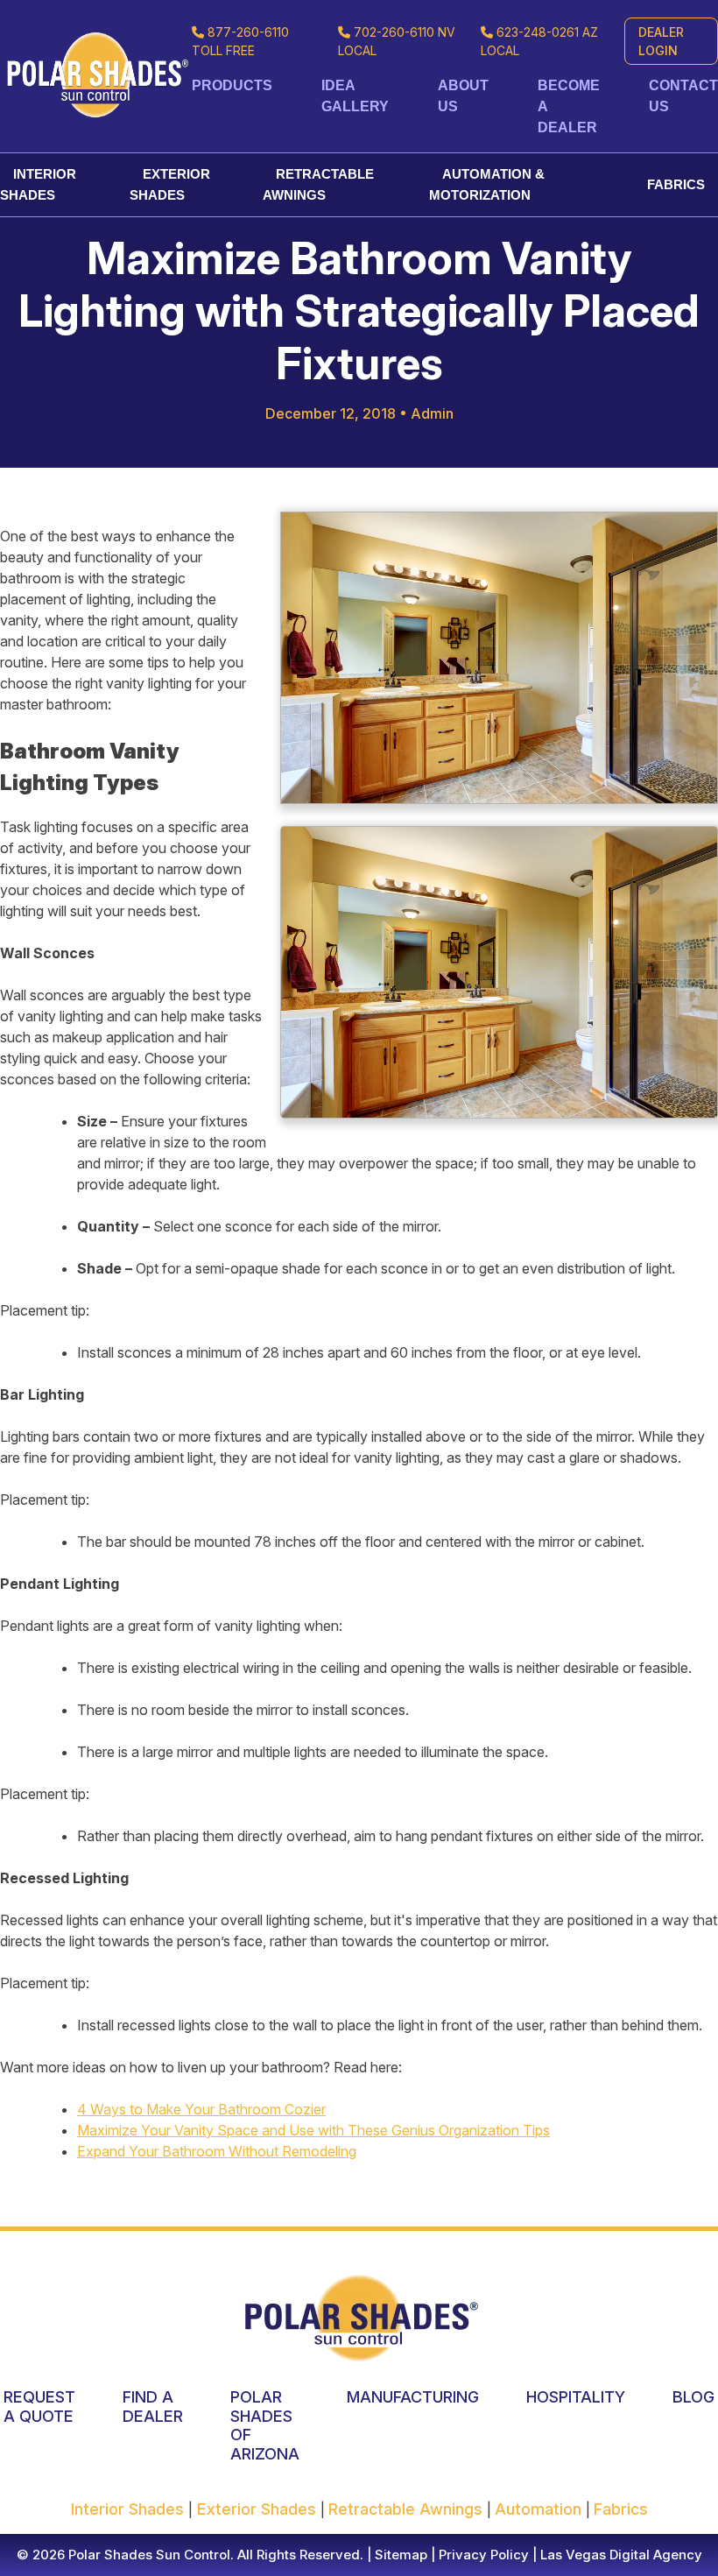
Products (232, 85)
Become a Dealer (569, 106)
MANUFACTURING (413, 2397)
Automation (540, 2509)
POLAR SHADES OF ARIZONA (265, 2425)
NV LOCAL (397, 41)
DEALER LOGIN (661, 41)
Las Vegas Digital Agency (621, 2555)
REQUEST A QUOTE (39, 2407)
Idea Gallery (355, 96)
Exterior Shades (170, 184)
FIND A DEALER (153, 2407)
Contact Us (683, 96)
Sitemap (399, 2555)
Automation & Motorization (487, 184)
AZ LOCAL (539, 41)
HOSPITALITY (576, 2397)
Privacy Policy (482, 2555)
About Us (463, 96)
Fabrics (676, 184)
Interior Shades (38, 184)
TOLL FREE (240, 41)
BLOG (693, 2397)
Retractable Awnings (318, 184)
